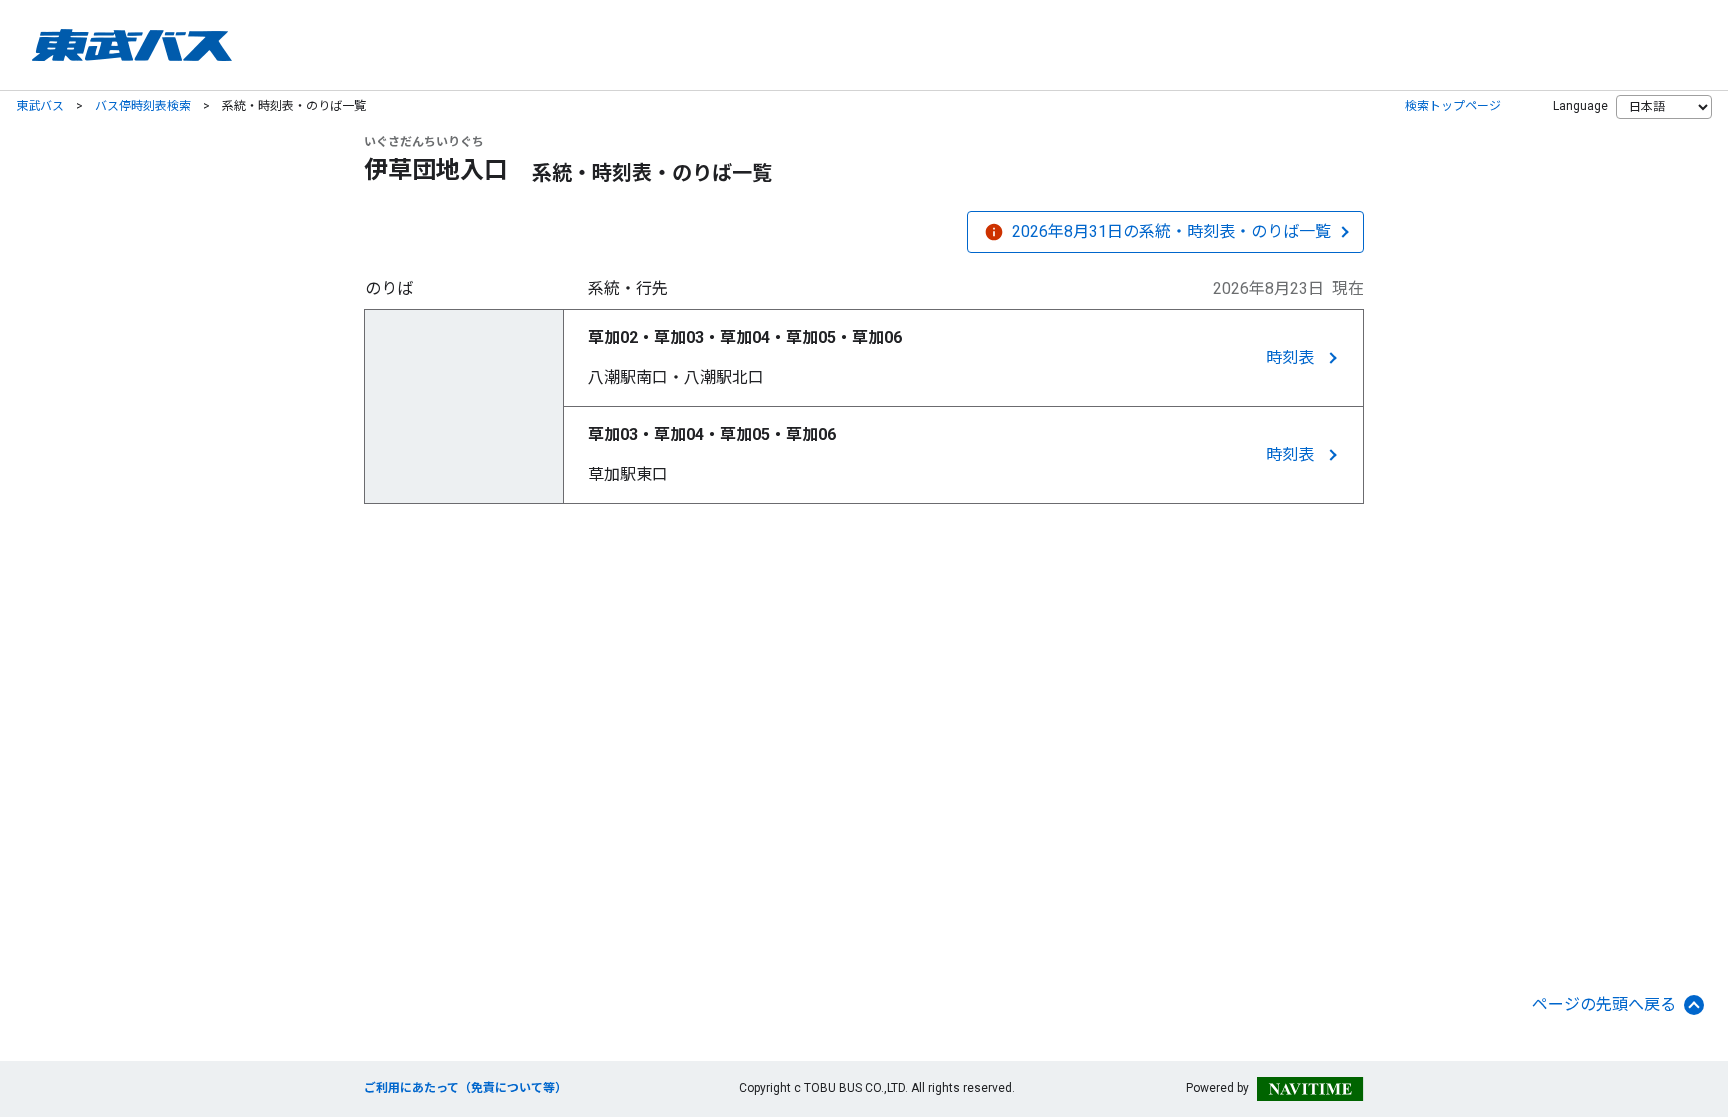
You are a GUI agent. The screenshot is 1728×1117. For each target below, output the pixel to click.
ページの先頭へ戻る (1604, 1004)
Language (1580, 106)
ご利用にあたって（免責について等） (465, 1088)
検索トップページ (1453, 106)
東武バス (40, 106)
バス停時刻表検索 (143, 106)
